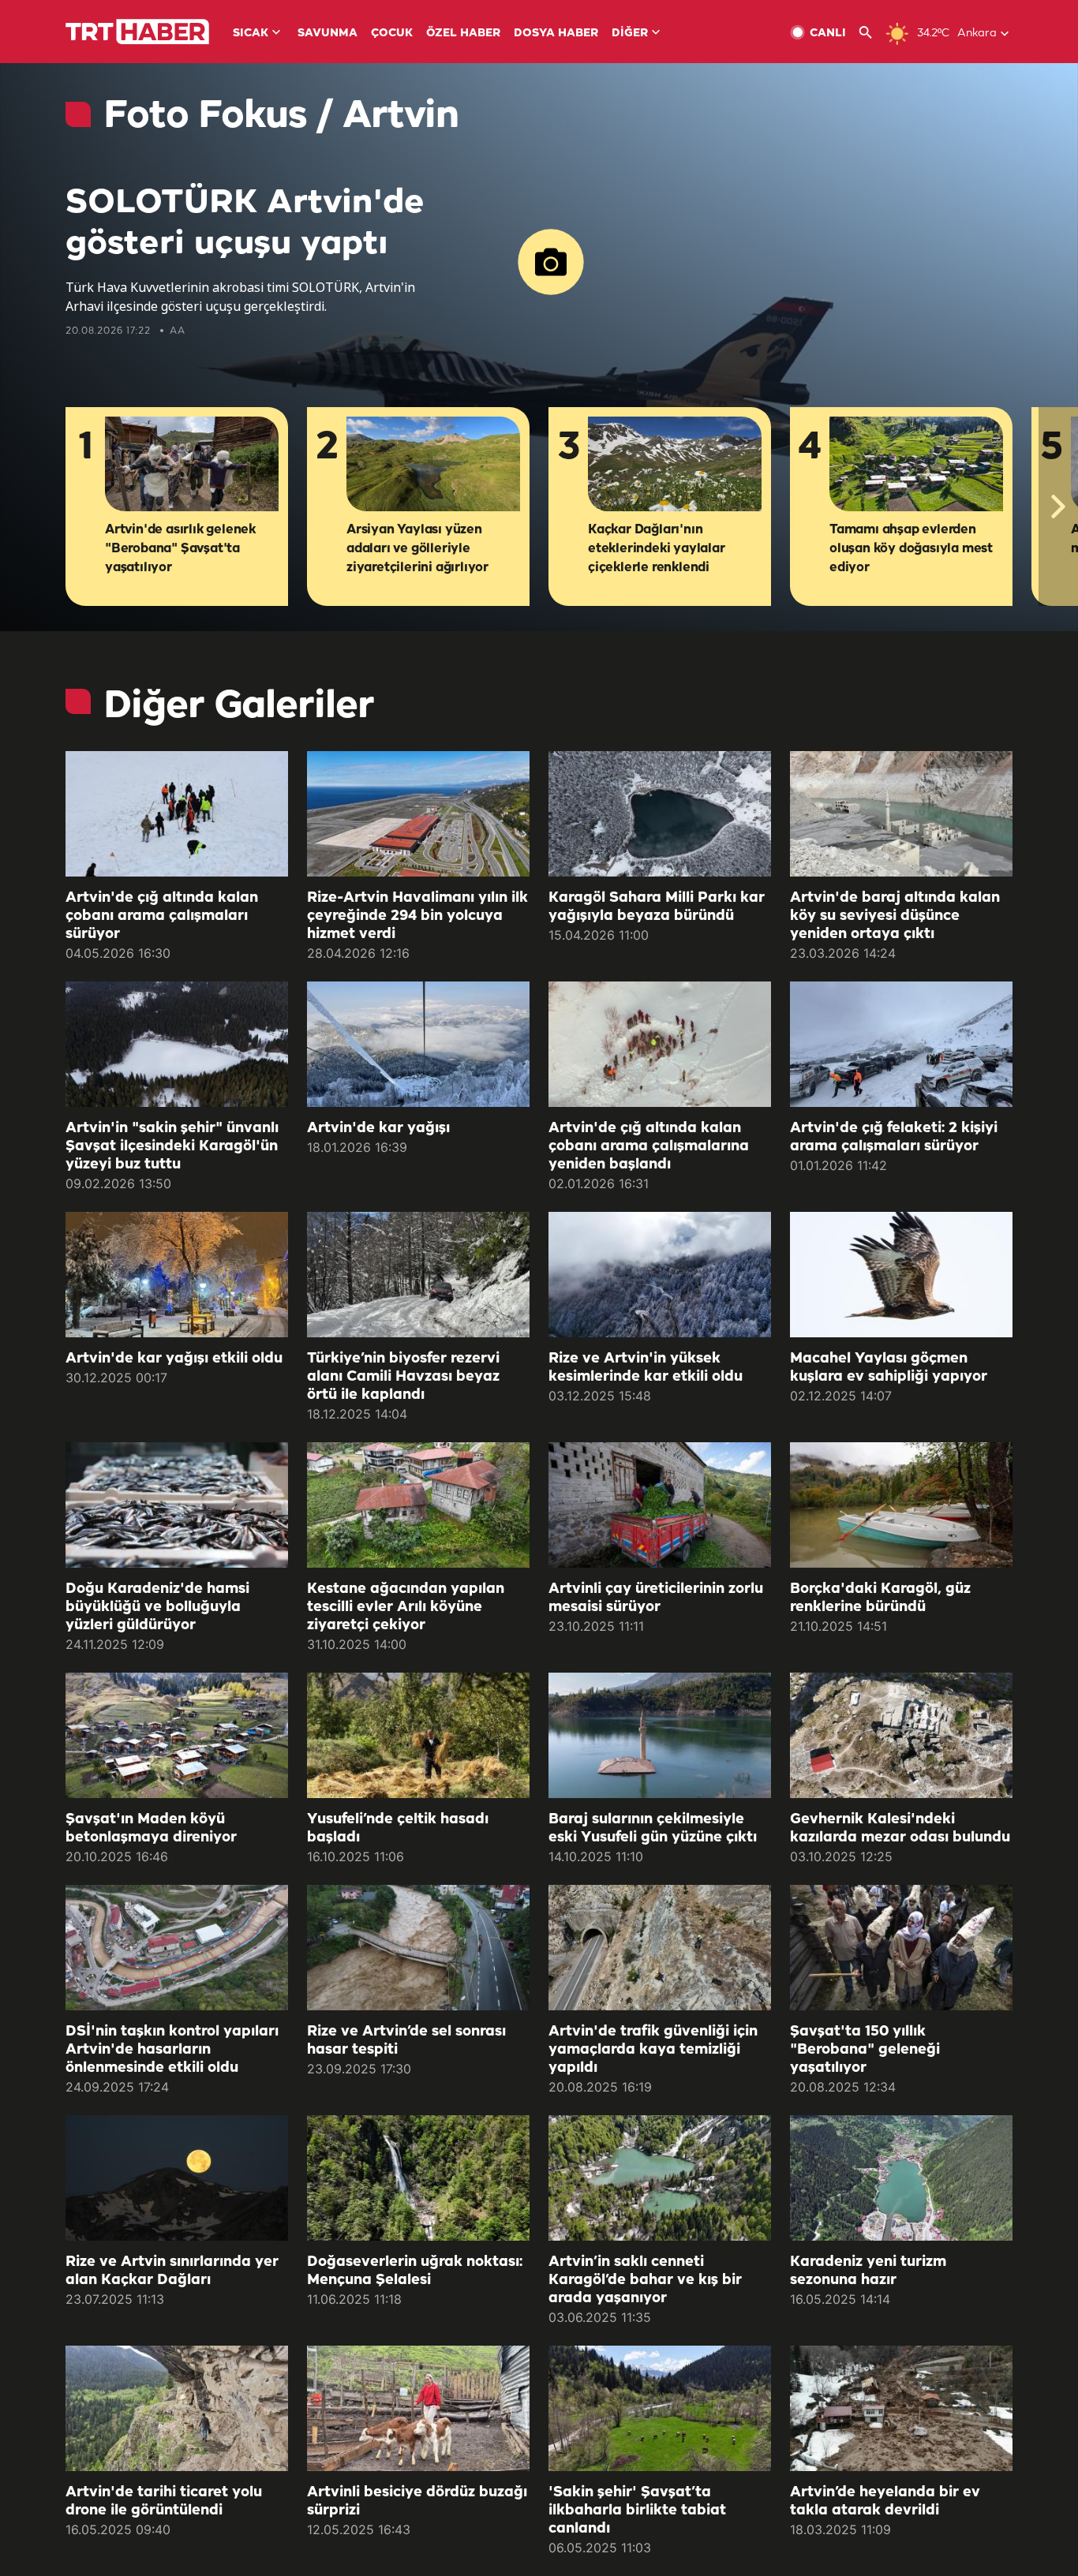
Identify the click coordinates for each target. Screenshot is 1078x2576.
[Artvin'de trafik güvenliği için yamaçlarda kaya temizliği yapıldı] (660, 1948)
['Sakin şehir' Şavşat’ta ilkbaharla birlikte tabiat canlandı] (660, 2408)
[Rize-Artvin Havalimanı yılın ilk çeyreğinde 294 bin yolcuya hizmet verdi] (418, 814)
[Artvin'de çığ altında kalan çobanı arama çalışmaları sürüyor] (177, 814)
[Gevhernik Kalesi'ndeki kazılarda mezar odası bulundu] (901, 1735)
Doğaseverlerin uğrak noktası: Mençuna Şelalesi (415, 2271)
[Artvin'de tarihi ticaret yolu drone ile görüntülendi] (177, 2408)
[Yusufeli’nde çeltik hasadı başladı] (418, 1735)
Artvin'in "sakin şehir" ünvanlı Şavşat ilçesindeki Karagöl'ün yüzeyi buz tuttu (172, 1146)
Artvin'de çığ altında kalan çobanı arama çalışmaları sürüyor (162, 916)
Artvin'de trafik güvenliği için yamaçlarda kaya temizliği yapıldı (653, 2050)
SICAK (251, 34)
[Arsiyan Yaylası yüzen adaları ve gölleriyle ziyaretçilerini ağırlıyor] (433, 465)
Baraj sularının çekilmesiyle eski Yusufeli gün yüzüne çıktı (653, 1828)
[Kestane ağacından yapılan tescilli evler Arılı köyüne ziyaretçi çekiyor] (418, 1505)
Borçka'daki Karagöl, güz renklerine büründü (880, 1598)
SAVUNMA (328, 34)
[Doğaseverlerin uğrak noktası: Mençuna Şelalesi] (418, 2178)
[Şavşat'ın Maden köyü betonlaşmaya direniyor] (177, 1735)
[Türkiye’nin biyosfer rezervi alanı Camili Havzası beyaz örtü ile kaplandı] (418, 1275)
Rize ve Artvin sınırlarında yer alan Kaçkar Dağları (172, 2271)
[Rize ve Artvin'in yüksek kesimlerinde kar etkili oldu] (660, 1275)
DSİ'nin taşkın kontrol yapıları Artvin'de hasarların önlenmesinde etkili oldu (172, 2050)
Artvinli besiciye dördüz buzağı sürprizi (417, 2501)
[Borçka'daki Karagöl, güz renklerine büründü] (901, 1505)
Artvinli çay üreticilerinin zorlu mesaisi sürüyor (656, 1598)
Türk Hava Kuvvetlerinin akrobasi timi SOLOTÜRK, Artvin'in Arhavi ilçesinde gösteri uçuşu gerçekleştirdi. (240, 297)
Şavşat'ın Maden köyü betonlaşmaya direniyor (151, 1828)
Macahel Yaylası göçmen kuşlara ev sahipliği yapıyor (889, 1368)
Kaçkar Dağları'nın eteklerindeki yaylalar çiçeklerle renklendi (657, 549)
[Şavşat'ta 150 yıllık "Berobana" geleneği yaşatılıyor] (901, 1948)
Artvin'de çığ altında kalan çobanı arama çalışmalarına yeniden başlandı (649, 1146)
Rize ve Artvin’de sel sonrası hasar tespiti (406, 2041)
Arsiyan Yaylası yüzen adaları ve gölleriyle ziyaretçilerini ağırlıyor (417, 549)
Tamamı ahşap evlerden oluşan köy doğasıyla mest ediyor (911, 549)
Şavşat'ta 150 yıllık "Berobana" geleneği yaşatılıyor (865, 2050)
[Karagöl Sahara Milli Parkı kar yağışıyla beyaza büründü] (660, 814)
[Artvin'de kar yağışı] (418, 1044)
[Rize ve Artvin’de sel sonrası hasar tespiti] (418, 1948)
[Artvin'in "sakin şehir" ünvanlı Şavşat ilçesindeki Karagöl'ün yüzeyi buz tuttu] (177, 1044)
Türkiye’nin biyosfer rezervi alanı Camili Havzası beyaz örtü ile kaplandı (403, 1377)
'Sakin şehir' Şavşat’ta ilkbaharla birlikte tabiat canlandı (637, 2511)
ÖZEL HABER (463, 34)
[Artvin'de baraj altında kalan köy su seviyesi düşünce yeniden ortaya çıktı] (901, 814)
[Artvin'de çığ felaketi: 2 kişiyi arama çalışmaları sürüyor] (901, 1044)
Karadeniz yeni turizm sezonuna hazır (868, 2271)
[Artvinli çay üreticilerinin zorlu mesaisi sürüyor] (660, 1505)
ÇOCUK (392, 34)
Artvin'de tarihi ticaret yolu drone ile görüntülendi (164, 2501)
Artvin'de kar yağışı (378, 1128)
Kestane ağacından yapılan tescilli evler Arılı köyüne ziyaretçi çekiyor (406, 1607)
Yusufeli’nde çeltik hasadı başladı (398, 1828)
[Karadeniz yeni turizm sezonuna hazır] (901, 2178)
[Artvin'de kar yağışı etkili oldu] (177, 1275)
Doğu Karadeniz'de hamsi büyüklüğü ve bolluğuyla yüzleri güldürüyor (157, 1607)
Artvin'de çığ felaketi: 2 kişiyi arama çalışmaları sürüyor (894, 1137)
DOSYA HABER (556, 34)
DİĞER (630, 34)
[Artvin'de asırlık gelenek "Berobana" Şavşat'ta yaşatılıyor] (192, 465)
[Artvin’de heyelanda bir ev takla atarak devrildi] (901, 2408)
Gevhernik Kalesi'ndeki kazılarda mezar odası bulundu (900, 1828)
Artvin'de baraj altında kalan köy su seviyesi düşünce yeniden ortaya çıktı (895, 916)
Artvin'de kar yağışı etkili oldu (174, 1359)
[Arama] (872, 33)
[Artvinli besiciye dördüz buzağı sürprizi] (418, 2408)
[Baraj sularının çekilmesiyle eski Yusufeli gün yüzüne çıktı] (660, 1735)
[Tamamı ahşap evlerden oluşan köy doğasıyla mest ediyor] (916, 465)
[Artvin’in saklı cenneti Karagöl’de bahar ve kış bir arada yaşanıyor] (660, 2178)
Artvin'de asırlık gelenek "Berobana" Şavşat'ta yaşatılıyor (180, 549)
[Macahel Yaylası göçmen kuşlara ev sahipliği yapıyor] (901, 1275)
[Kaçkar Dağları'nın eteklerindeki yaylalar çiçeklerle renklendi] (675, 465)
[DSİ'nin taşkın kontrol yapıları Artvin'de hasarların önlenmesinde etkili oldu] (177, 1948)
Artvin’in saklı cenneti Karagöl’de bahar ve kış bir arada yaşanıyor (645, 2280)
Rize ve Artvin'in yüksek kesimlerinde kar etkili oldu (646, 1368)
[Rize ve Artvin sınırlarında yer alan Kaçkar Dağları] (177, 2178)
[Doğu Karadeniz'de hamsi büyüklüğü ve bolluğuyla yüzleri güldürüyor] (177, 1505)
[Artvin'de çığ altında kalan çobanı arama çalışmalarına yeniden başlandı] (660, 1044)
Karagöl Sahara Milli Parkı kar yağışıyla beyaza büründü (657, 907)
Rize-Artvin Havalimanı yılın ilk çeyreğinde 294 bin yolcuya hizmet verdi (417, 916)
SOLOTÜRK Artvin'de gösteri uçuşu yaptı (245, 224)
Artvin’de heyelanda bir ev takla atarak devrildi (885, 2501)
